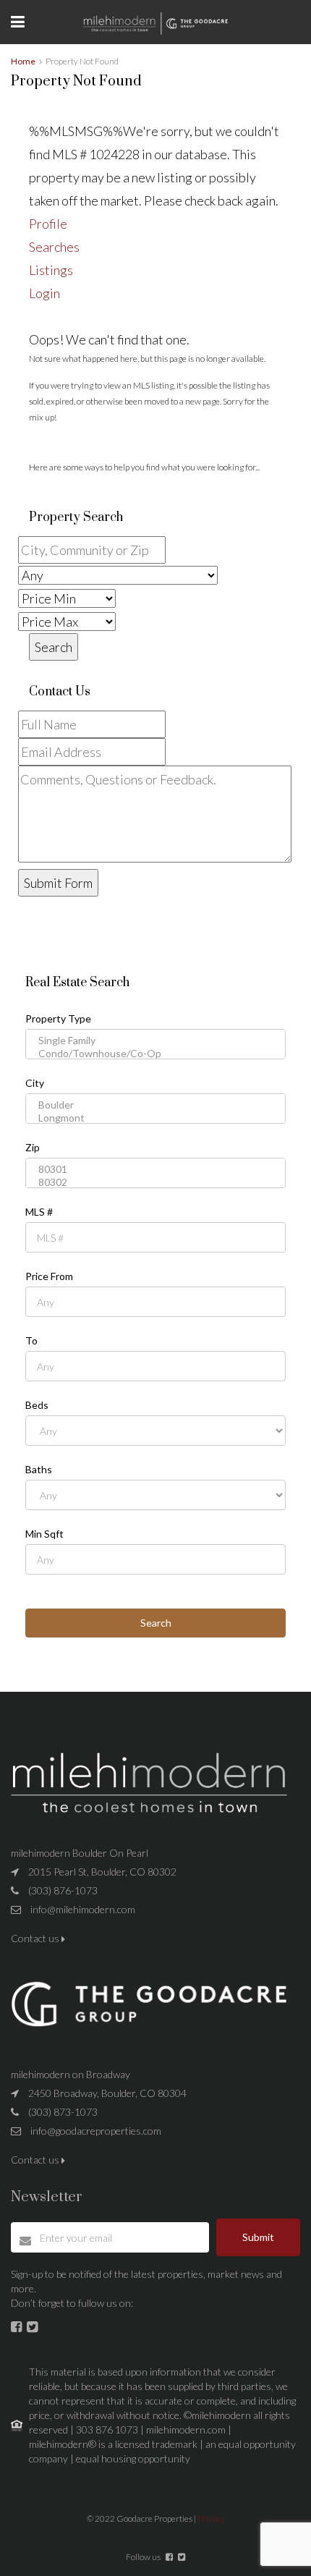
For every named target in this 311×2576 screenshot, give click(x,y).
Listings (51, 270)
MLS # (39, 1212)
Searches (54, 247)
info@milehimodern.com (83, 1909)
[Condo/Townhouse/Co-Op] (155, 1054)
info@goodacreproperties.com (96, 2131)
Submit (258, 2237)
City (35, 1083)
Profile (48, 224)
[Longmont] (155, 1118)
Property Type (58, 1019)
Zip (33, 1148)
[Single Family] (155, 1041)
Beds (37, 1405)
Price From (49, 1276)
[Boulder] (155, 1105)
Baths (39, 1470)
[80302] (155, 1182)
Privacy (211, 2518)
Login (44, 293)
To (31, 1341)
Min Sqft (44, 1534)
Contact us (36, 1938)
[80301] (155, 1169)
